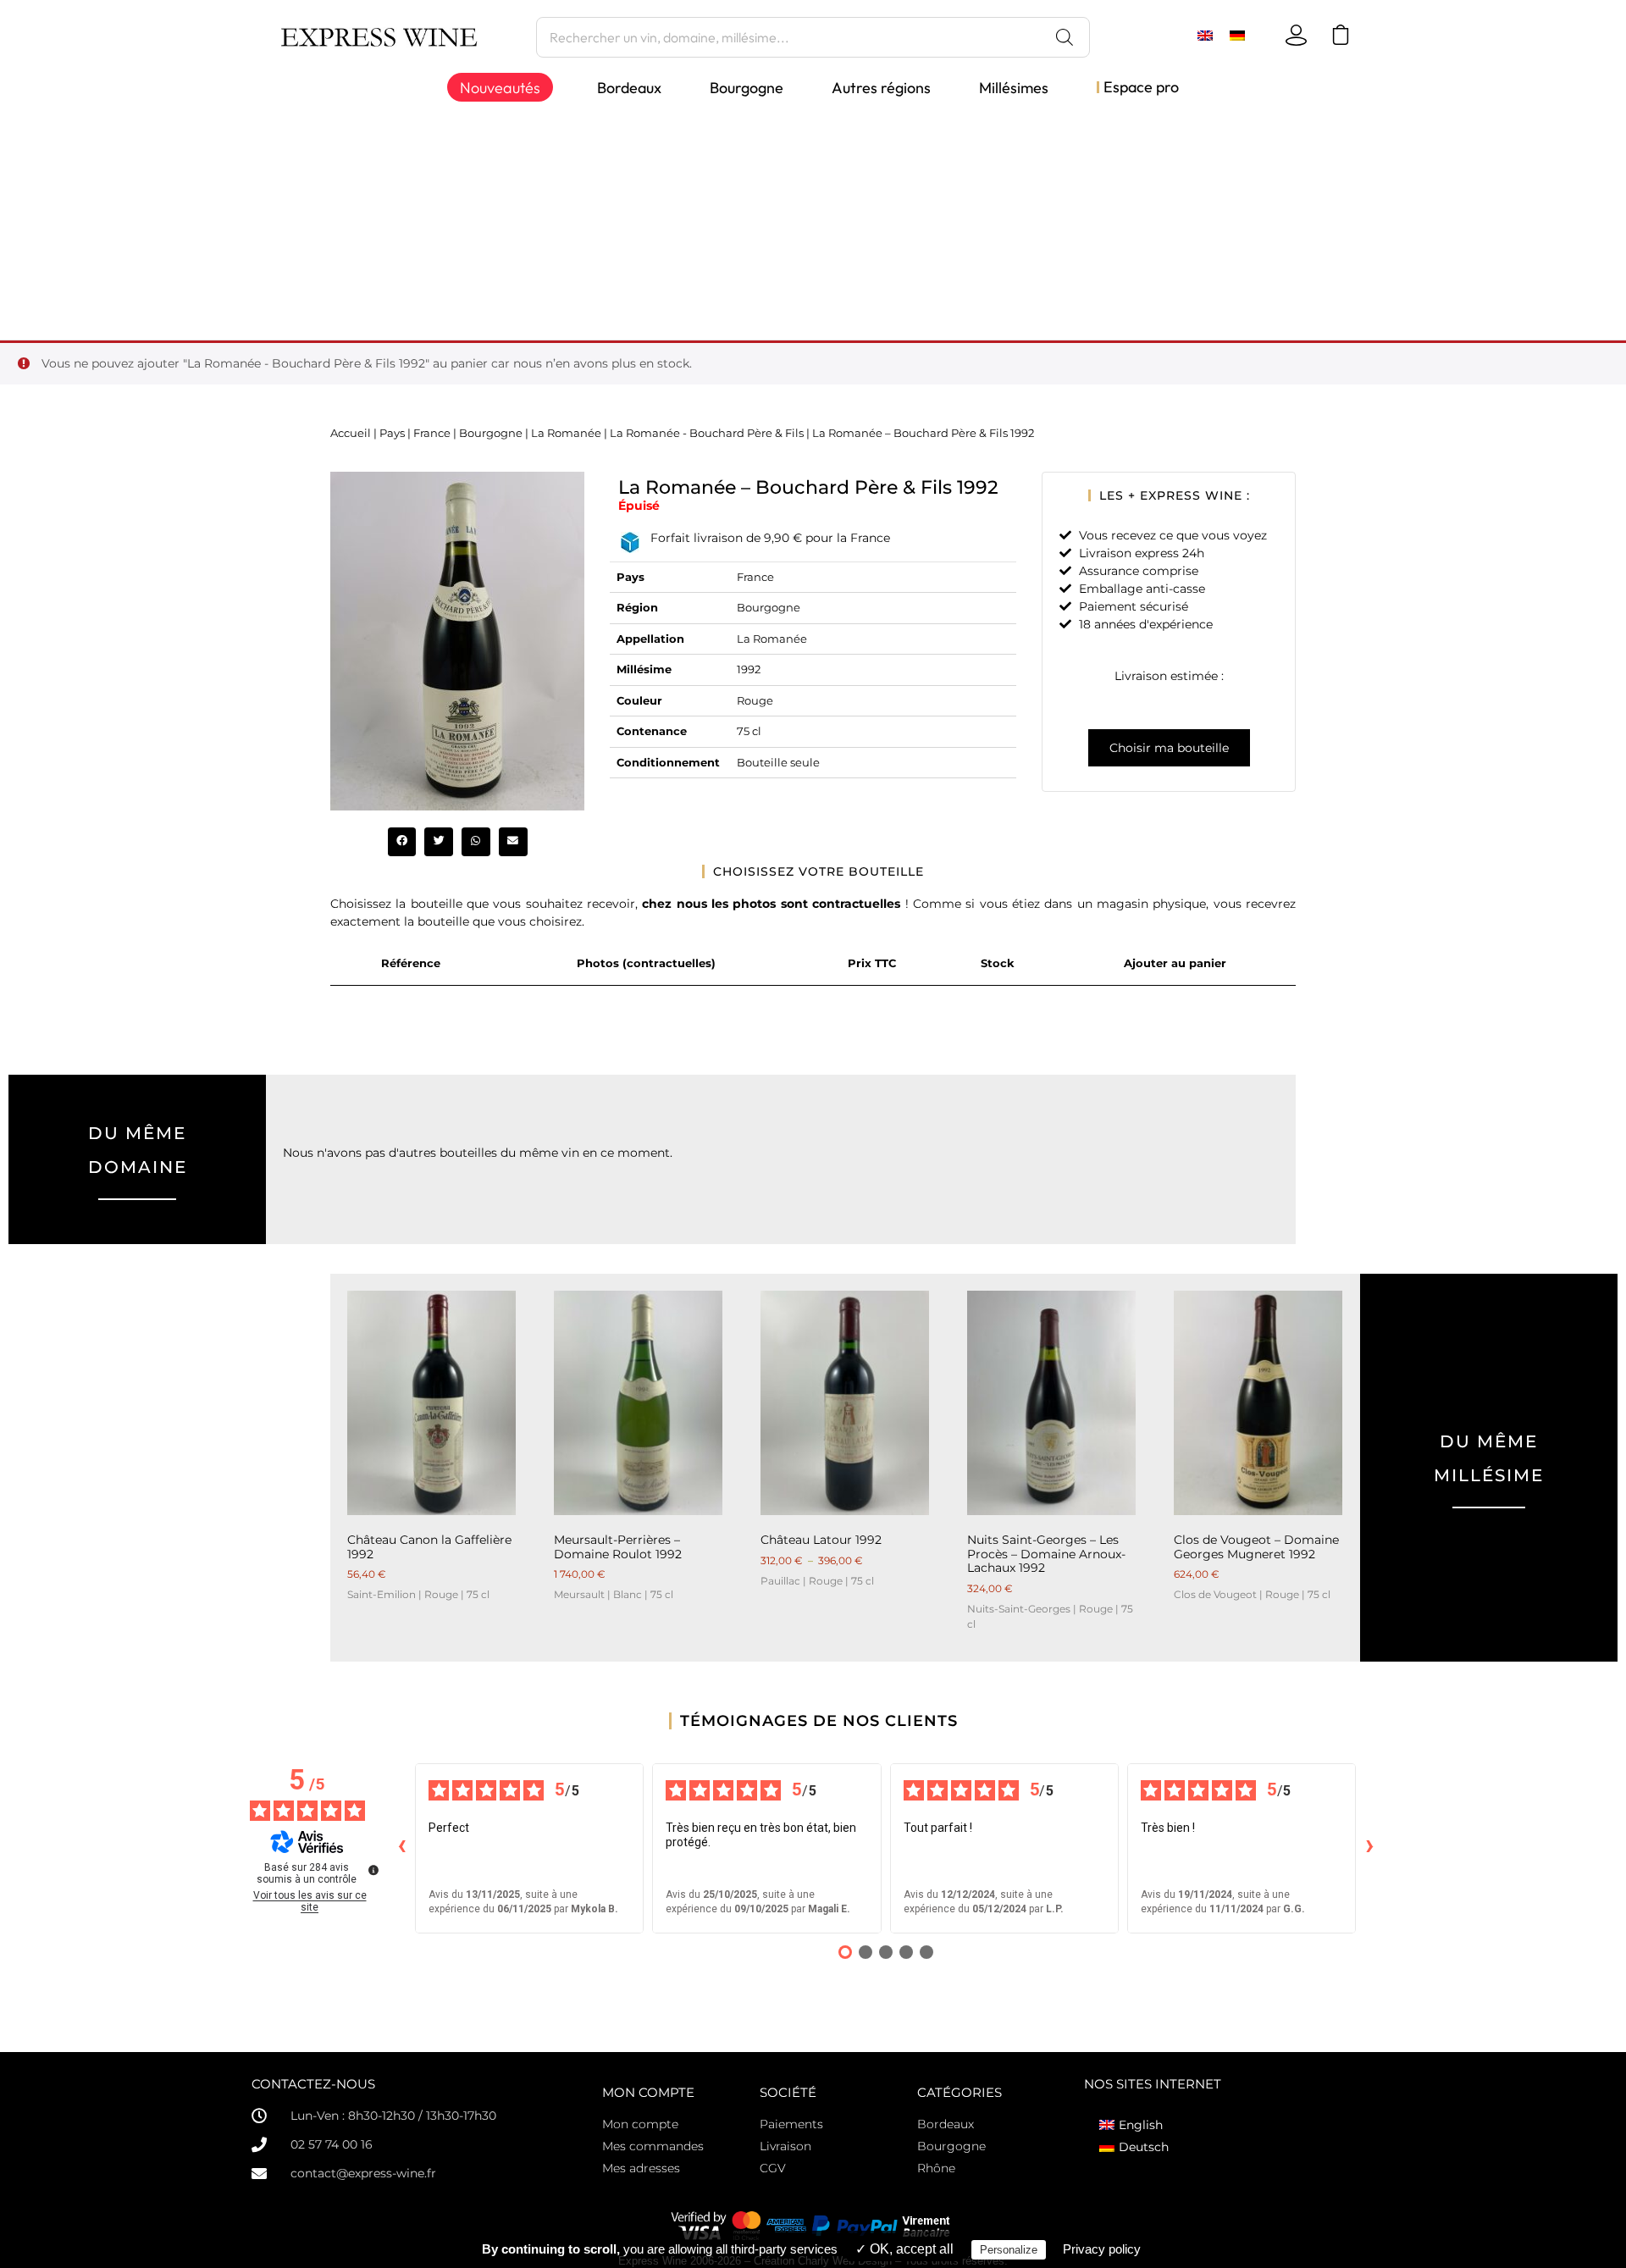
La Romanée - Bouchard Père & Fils (707, 433)
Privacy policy (1102, 2249)
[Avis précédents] (401, 1848)
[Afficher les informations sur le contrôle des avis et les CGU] (373, 1870)
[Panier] (1344, 35)
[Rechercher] (1065, 37)
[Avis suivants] (1369, 1848)
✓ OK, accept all (904, 2249)
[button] (402, 842)
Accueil (351, 433)
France (432, 433)
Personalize (1009, 2250)
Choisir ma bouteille (1169, 748)
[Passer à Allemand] (1237, 35)
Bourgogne (491, 433)
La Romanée (566, 433)
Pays (392, 433)
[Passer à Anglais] (1205, 35)
